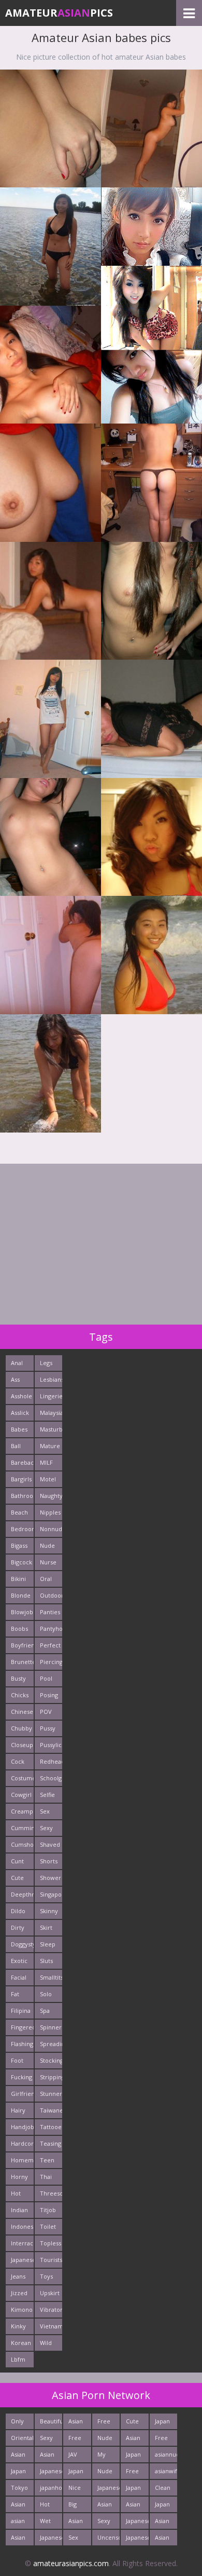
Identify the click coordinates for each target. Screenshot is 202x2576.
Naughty (51, 1496)
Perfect (50, 1645)
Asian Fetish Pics (19, 2456)
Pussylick (51, 1745)
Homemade (22, 2160)
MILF (46, 1462)
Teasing (51, 2143)
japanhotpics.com (51, 2488)
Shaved (50, 1844)
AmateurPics (59, 13)
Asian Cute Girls (133, 2506)
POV (46, 1712)
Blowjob (22, 1612)
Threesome (51, 2193)
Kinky (18, 2326)
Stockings (51, 2060)
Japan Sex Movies (136, 2490)
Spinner (51, 2027)
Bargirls (21, 1479)
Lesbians (51, 1379)
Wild (46, 2343)
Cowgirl (21, 1795)
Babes (19, 1429)
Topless (51, 2243)
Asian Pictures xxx (22, 2506)
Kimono (22, 2309)
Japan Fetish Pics (163, 2506)
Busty (18, 1678)
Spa (45, 2011)
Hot (16, 2193)
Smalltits (51, 1977)
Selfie (47, 1795)
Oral (46, 1579)
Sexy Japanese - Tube (109, 2523)
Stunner (51, 2094)
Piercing (51, 1662)
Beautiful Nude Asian (51, 2423)
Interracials (22, 2243)
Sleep (48, 1944)
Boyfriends (22, 1645)
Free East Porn (75, 2440)
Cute (17, 1878)
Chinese (22, 1712)
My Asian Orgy (105, 2456)
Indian (19, 2210)
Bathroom (22, 1496)
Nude (47, 1545)
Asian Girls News (133, 2440)
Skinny (49, 1911)
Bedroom (22, 1529)
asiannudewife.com (166, 2454)
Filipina (21, 2011)
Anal (17, 1363)
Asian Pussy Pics (48, 2456)
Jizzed (19, 2293)
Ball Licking (20, 1448)
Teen (47, 2160)
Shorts (49, 1861)
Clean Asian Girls (163, 2490)
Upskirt (50, 2293)
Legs (46, 1363)
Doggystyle (22, 1944)
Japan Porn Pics (162, 2423)
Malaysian (51, 1413)
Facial (19, 1977)
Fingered (22, 2027)
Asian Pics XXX (76, 2423)
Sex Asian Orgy (76, 2539)
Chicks (20, 1695)
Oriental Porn (22, 2440)
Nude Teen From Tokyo (106, 2473)
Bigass (19, 1545)
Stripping (51, 2077)
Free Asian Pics (133, 2473)
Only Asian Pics (18, 2423)
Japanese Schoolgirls (51, 2473)
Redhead (51, 1761)
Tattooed (51, 2127)
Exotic (19, 1961)
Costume (22, 1778)
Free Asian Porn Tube (162, 2440)
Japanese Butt (137, 2539)
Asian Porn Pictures (166, 2523)
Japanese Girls (109, 2490)
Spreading (51, 2044)
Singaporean (51, 1894)
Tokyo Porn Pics (19, 2490)
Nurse (48, 1562)
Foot (17, 2060)
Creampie (22, 1811)
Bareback (22, 1462)
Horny (19, 2177)
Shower (51, 1878)
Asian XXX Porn (105, 2506)
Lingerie (51, 1396)
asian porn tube (18, 2523)
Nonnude (51, 1529)
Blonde (21, 1595)
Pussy (48, 1728)
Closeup (22, 1745)
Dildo (18, 1911)
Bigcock (21, 1562)
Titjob (48, 2210)
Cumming (22, 1828)
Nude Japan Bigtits (106, 2440)
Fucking (21, 2077)
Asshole (21, 1396)
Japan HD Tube (133, 2456)
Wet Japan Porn (47, 2523)
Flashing (22, 2044)
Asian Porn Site (18, 2539)
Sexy (46, 1828)
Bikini (18, 1579)
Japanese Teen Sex (137, 2523)
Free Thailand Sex (109, 2423)
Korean (21, 2343)
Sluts (46, 1961)
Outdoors (51, 1595)
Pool (46, 1678)
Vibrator (51, 2309)
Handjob (22, 2127)
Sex (45, 1811)
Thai (46, 2177)
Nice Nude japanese (80, 2490)
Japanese (22, 2260)
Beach (19, 1512)
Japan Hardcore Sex (80, 2473)
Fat (15, 1994)
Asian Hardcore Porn (80, 2523)
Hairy (18, 2110)
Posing (49, 1695)
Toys (46, 2276)
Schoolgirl (51, 1778)
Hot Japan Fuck (47, 2506)
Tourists (51, 2260)
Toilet (48, 2226)
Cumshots (22, 1844)
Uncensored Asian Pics (109, 2539)
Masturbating (51, 1429)
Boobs (19, 1628)
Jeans (18, 2276)
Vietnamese (51, 2326)
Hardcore (22, 2143)
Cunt (17, 1861)
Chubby (21, 1728)
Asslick (20, 1413)
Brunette (22, 1662)
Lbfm (18, 2359)
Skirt (46, 1927)
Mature (50, 1446)
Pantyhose (51, 1628)
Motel (48, 1479)
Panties (50, 1612)
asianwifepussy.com (166, 2471)
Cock (18, 1761)
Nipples (50, 1512)
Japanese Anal (51, 2539)
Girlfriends (22, 2094)
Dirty (18, 1927)
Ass (15, 1379)
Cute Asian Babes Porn (134, 2423)
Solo (46, 1994)
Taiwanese (51, 2110)
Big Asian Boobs (77, 2506)
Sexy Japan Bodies (49, 2440)
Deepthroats (22, 1894)
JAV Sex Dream (78, 2456)
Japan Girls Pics (18, 2473)
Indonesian (22, 2226)
